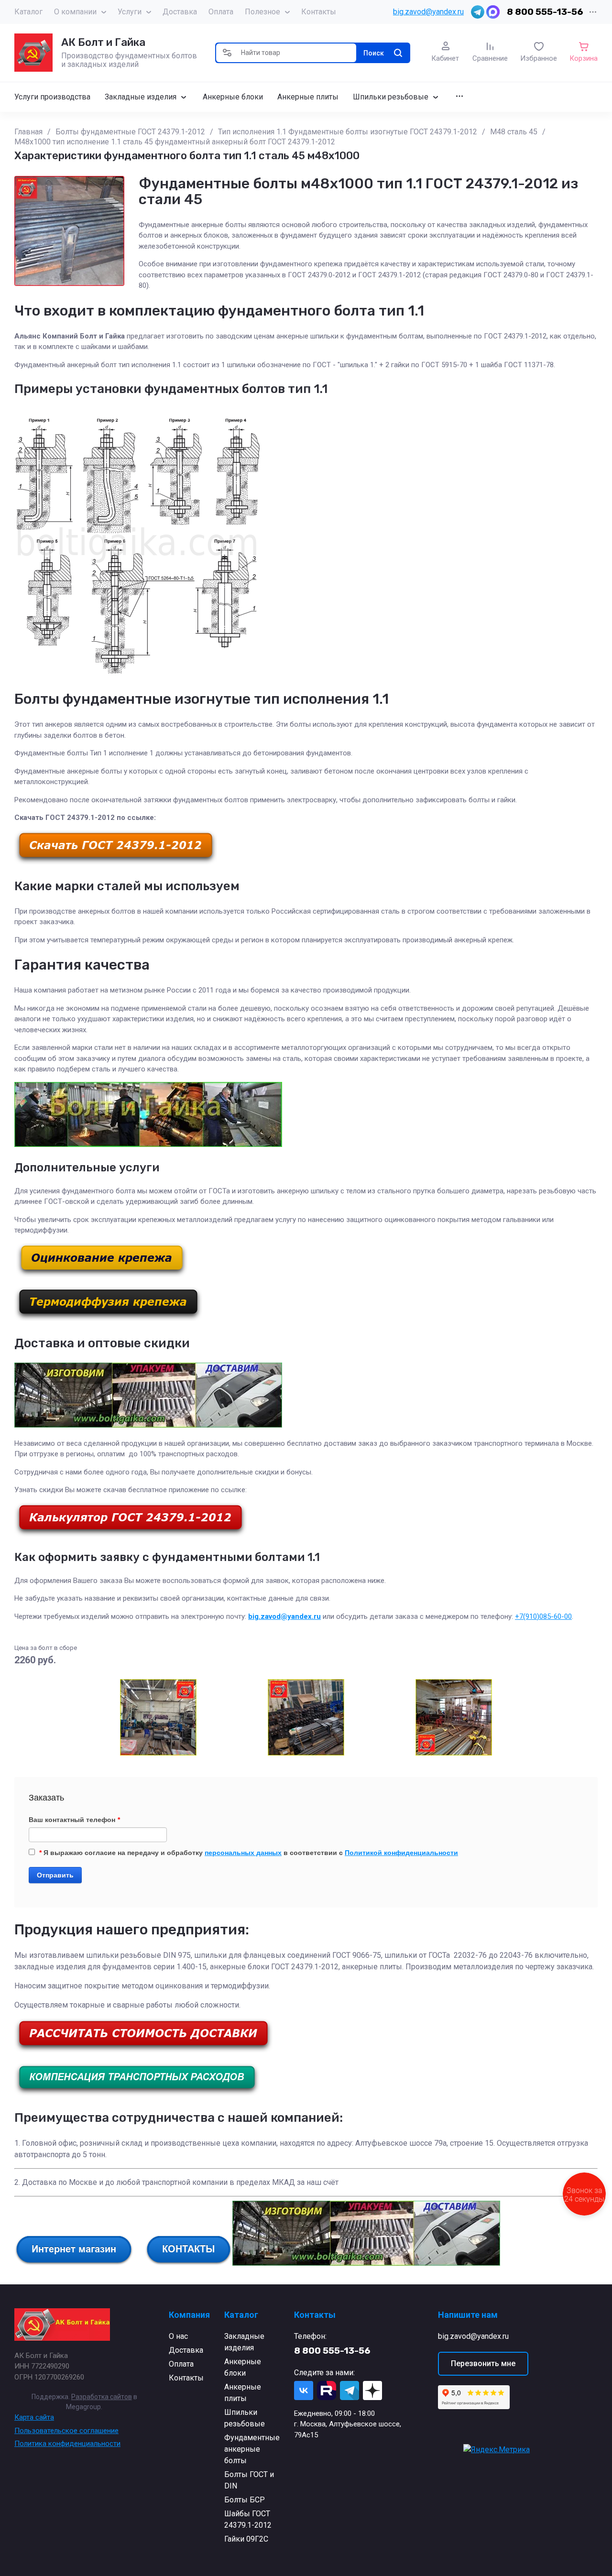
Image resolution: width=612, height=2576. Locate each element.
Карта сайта (34, 2417)
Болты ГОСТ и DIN (249, 2480)
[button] (227, 53)
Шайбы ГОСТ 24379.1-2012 (248, 2519)
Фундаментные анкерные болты (252, 2449)
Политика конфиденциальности (67, 2444)
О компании (75, 12)
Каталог (28, 12)
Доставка (180, 12)
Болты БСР (245, 2500)
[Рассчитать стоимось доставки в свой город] (143, 2050)
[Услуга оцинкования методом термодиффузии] (108, 1319)
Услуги (130, 12)
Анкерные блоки (243, 2367)
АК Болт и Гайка (103, 42)
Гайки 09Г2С (246, 2539)
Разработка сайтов (102, 2397)
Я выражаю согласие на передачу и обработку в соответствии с (249, 1853)
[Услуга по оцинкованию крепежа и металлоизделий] (102, 1275)
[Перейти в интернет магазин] (74, 2263)
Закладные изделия (244, 2342)
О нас (178, 2336)
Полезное (262, 12)
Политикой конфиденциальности (401, 1853)
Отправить (55, 1875)
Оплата (221, 12)
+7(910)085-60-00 (543, 1616)
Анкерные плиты (243, 2393)
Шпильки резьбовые (245, 2418)
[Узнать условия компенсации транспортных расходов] (137, 2093)
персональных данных (243, 1853)
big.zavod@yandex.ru (428, 12)
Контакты (319, 12)
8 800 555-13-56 (545, 12)
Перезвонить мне (483, 2363)
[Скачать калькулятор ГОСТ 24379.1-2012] (131, 1534)
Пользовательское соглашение (66, 2431)
